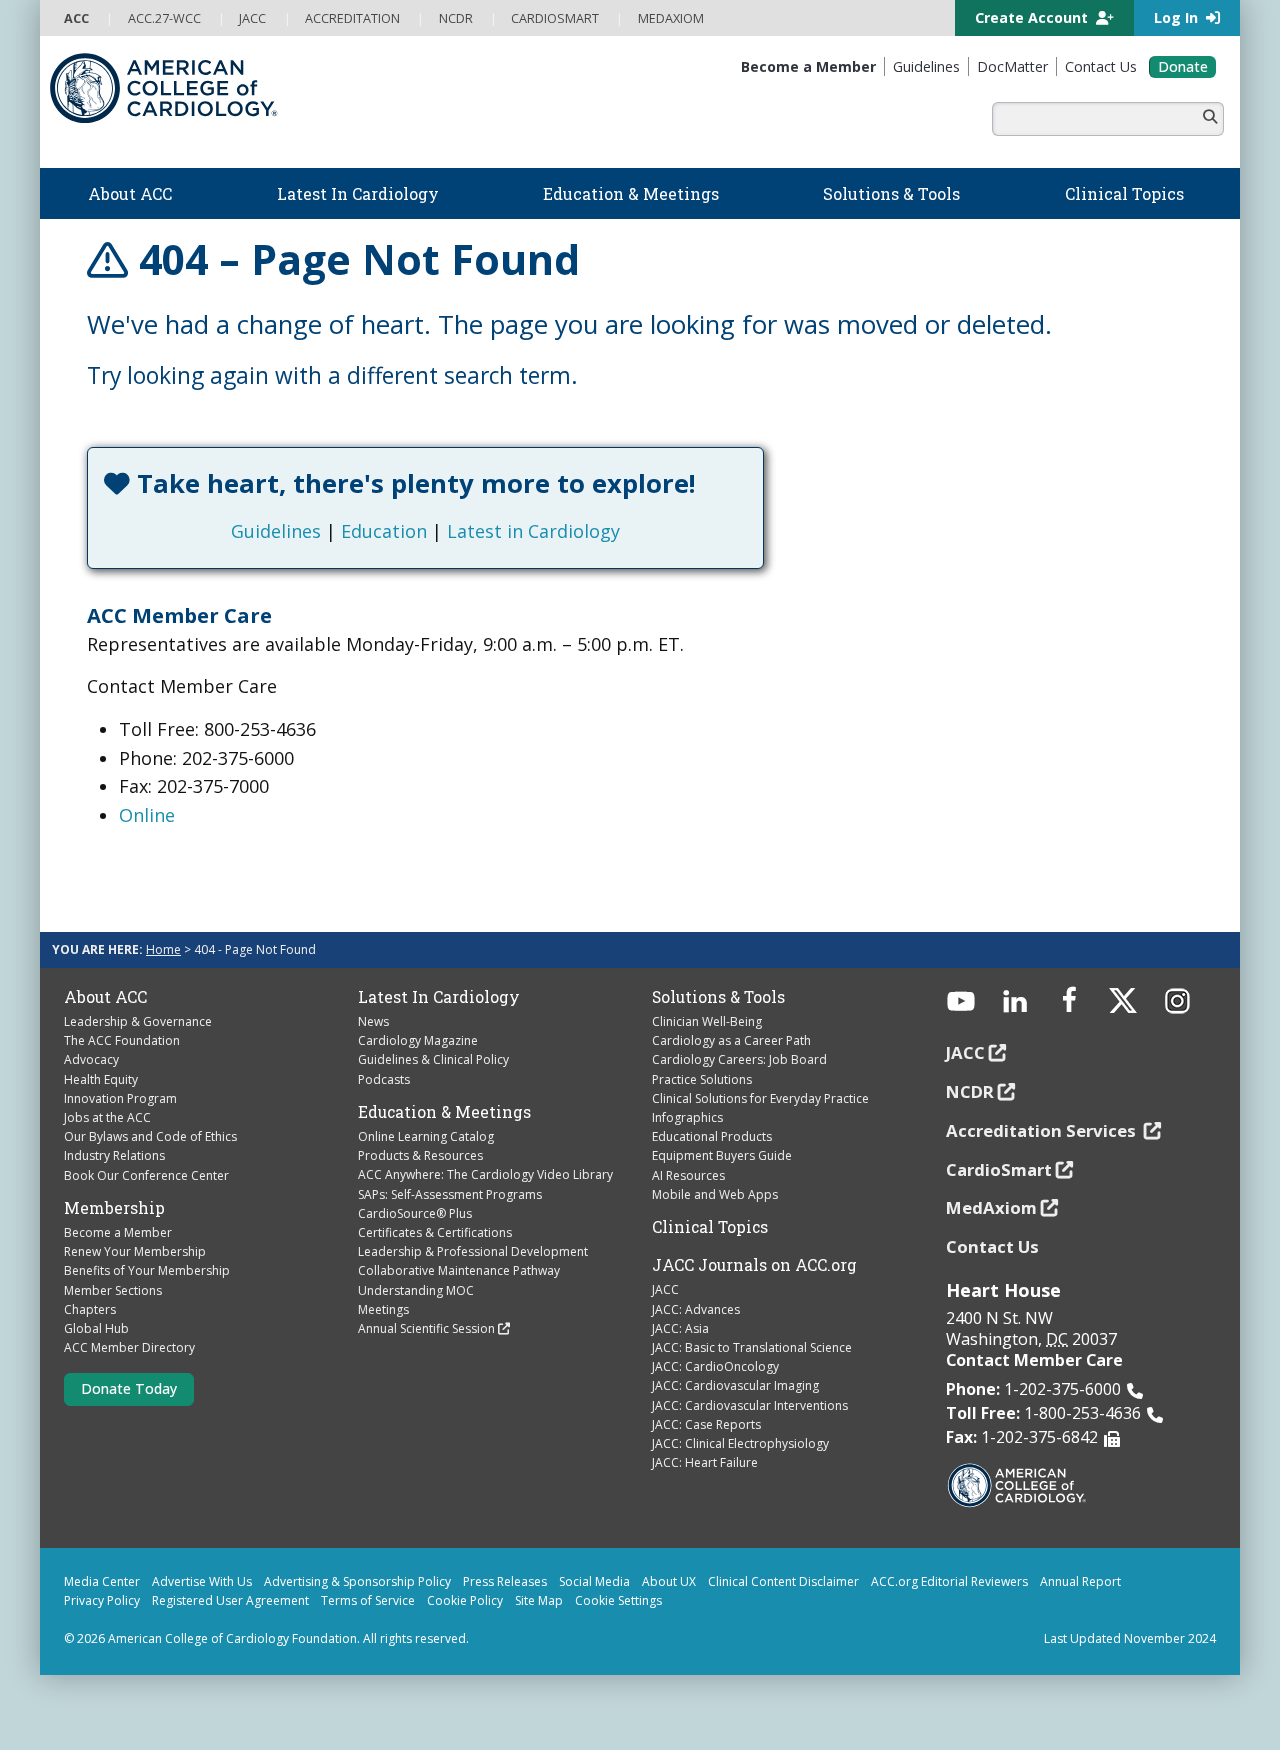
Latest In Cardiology (439, 997)
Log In (1178, 17)
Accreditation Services (1043, 1130)
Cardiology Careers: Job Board (739, 1059)
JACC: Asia (680, 1328)
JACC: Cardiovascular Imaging (735, 1385)
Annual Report (1080, 1581)
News (373, 1021)
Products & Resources (420, 1155)
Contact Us (992, 1246)
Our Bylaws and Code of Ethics (150, 1136)
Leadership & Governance (138, 1021)
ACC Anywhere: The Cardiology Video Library (485, 1174)
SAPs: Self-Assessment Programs (450, 1194)
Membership (114, 1208)
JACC (665, 1289)
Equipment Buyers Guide (722, 1155)
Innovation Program (120, 1098)
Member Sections (113, 1290)
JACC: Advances (696, 1309)
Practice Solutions (702, 1079)
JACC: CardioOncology (715, 1366)
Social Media (594, 1581)
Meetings (383, 1309)
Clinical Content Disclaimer (783, 1581)
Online (147, 815)
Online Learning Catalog (426, 1136)
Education (384, 531)
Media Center (102, 1581)
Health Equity (101, 1079)
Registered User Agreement (230, 1600)
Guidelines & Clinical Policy (433, 1059)
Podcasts (384, 1079)
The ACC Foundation (122, 1040)
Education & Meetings (444, 1112)
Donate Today (129, 1388)
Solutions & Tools (718, 997)
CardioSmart (999, 1169)
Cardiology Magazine (418, 1040)
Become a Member (118, 1232)
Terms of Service (368, 1600)
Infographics (687, 1117)
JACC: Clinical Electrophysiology (740, 1443)
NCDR (970, 1091)
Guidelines (276, 531)
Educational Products (712, 1136)
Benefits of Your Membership (147, 1270)
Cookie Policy (465, 1600)
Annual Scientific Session (426, 1328)
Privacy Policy (102, 1600)
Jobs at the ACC (107, 1117)
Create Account (1033, 17)
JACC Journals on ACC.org (754, 1265)
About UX (669, 1581)
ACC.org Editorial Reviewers (949, 1581)
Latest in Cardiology (533, 531)
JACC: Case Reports (706, 1424)
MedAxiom (991, 1207)
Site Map (539, 1600)
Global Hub (96, 1328)
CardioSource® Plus (415, 1213)
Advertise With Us (202, 1581)
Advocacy (91, 1059)
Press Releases (505, 1581)
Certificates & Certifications (435, 1232)
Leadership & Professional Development (473, 1251)
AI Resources (688, 1175)
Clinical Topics (710, 1227)
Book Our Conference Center (146, 1175)
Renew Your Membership (135, 1251)
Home (163, 949)
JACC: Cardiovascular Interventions (750, 1405)
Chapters (90, 1309)
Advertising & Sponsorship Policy (357, 1581)
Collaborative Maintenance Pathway (459, 1270)
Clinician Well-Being (707, 1021)
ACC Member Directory (129, 1347)
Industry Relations (114, 1155)
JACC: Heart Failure (705, 1462)
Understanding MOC (416, 1290)
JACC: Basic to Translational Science (752, 1347)
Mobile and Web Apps (715, 1194)
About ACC (105, 997)
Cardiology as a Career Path (731, 1040)
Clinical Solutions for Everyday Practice (760, 1098)
